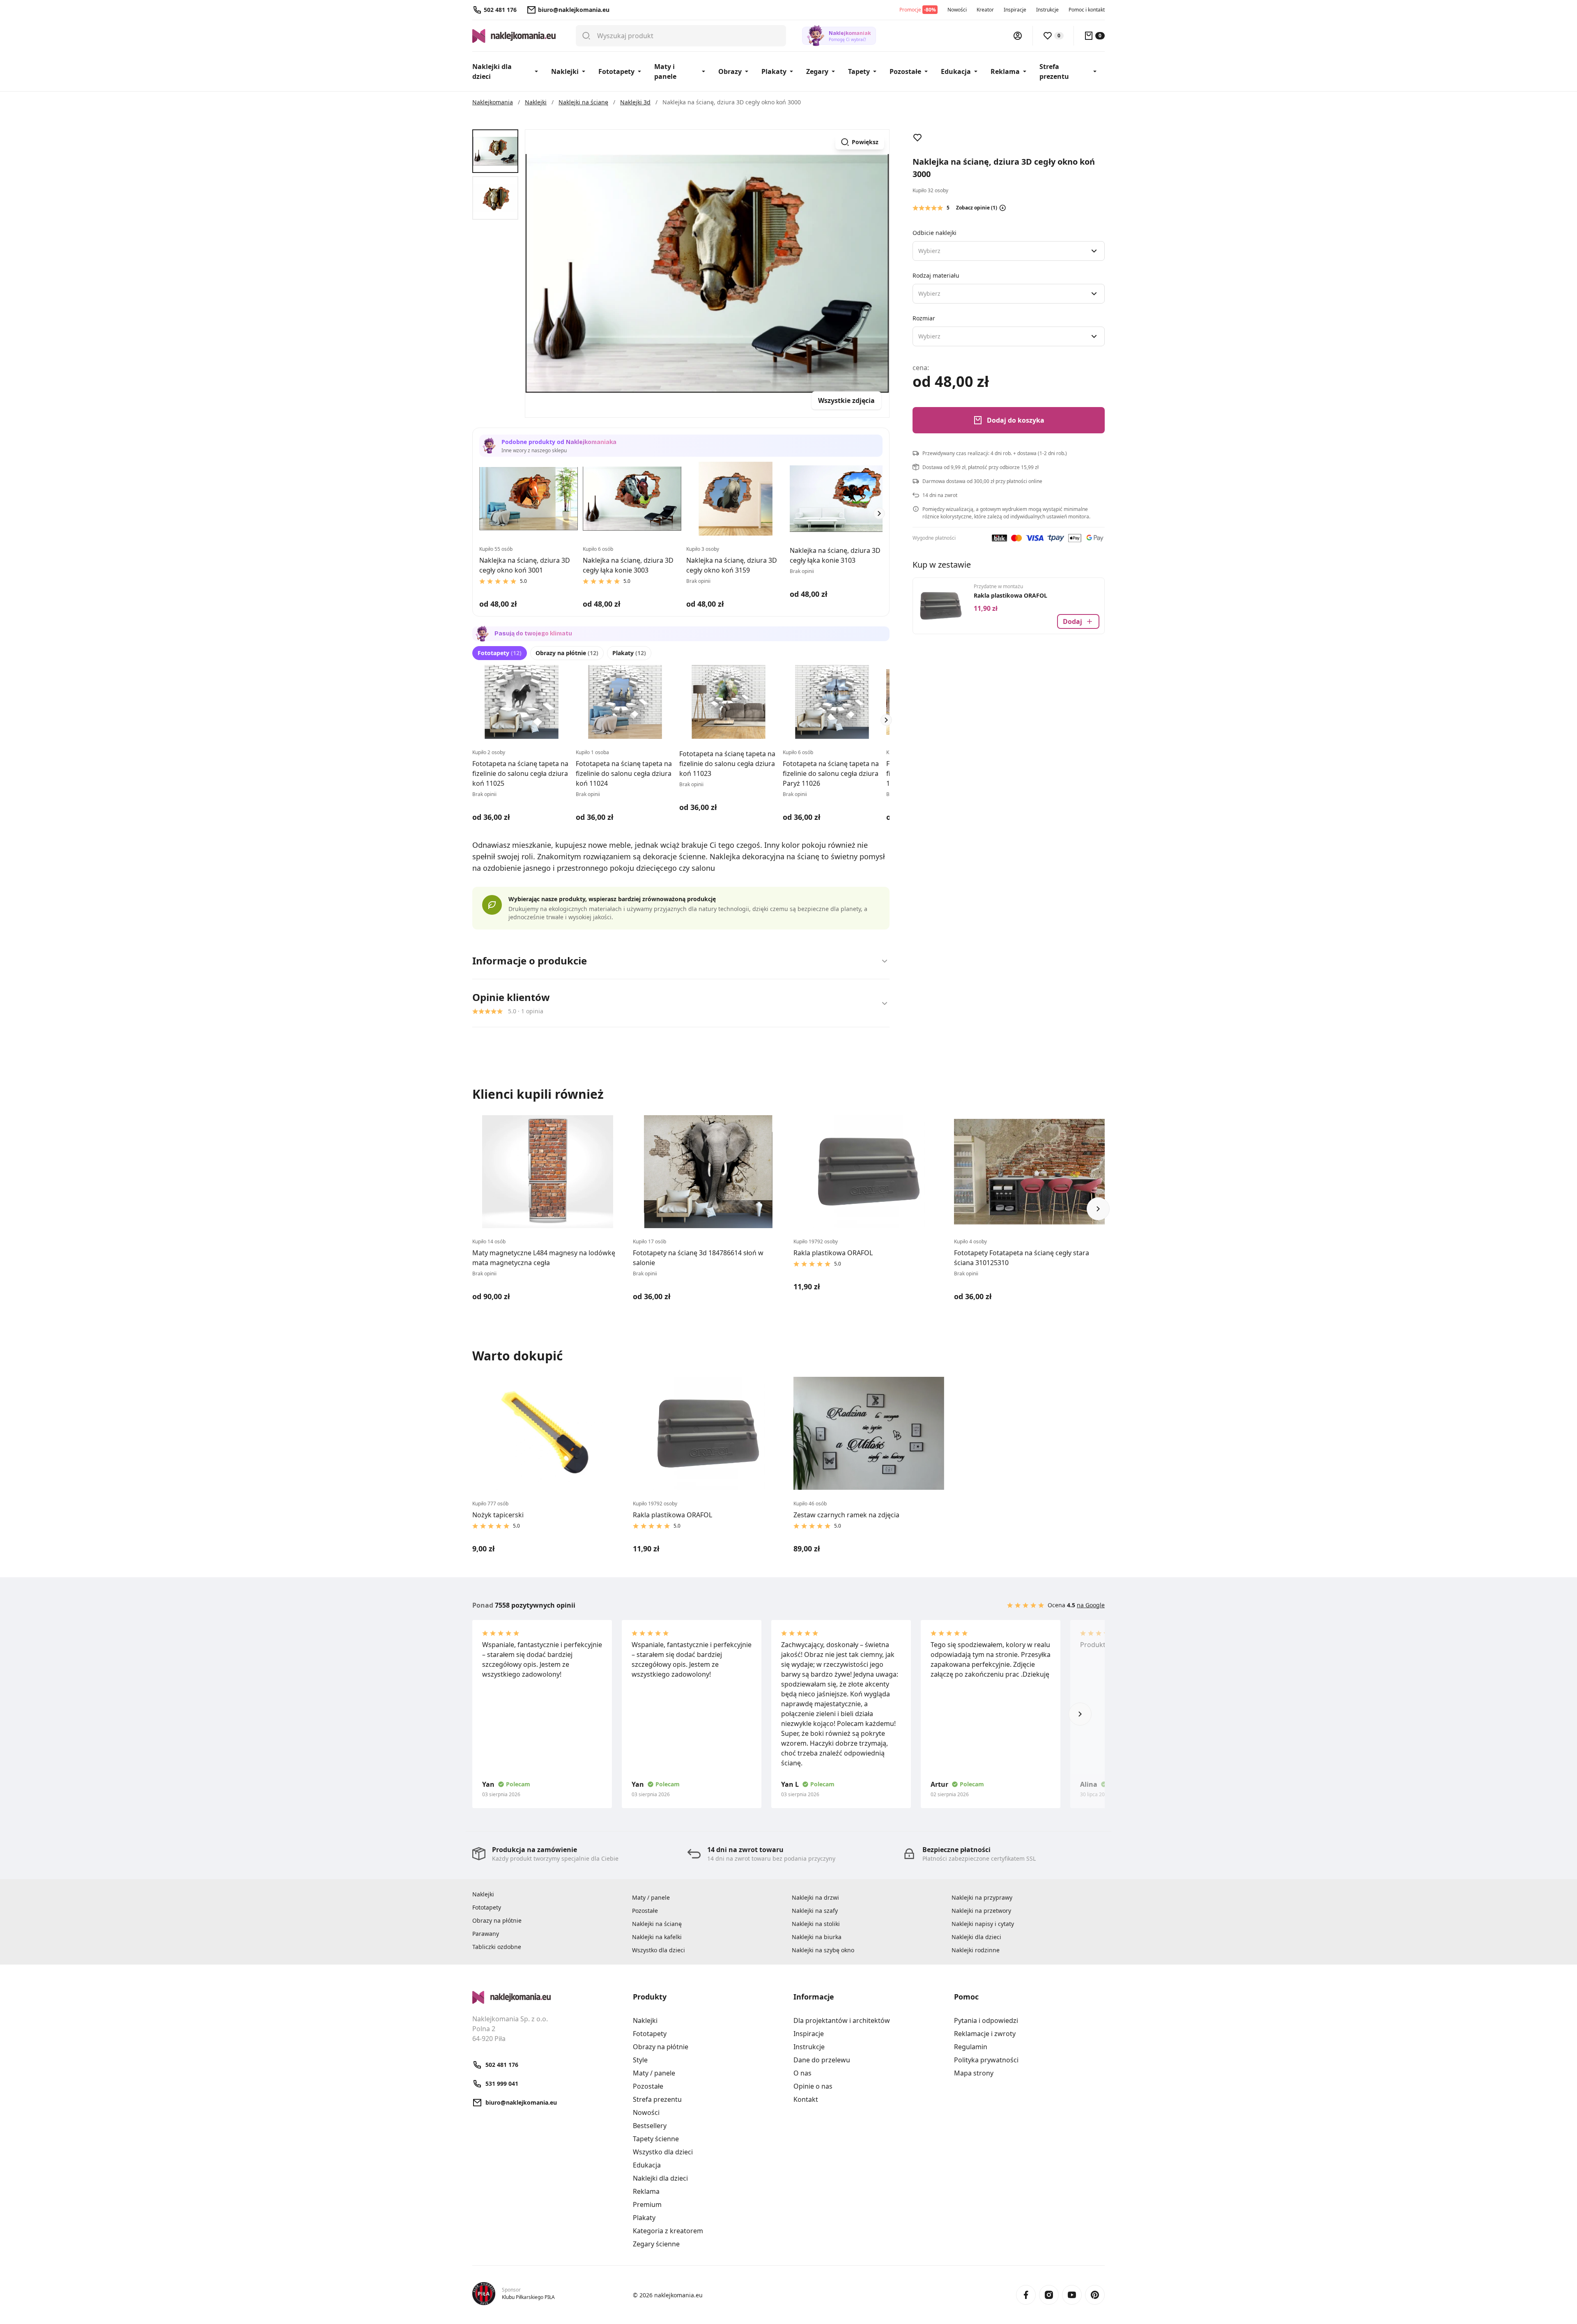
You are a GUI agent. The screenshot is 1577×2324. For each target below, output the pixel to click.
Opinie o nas (813, 2086)
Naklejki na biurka (817, 1937)
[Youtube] (1072, 2295)
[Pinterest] (1095, 2295)
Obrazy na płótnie (567, 653)
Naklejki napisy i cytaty (983, 1924)
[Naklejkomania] (548, 1997)
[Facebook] (1026, 2295)
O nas (802, 2073)
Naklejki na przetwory (981, 1911)
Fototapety (616, 71)
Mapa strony (974, 2073)
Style (640, 2060)
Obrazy (730, 71)
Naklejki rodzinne (976, 1950)
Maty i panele (665, 71)
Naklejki (565, 71)
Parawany (486, 1934)
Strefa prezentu (1054, 71)
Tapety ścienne (656, 2139)
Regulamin (971, 2047)
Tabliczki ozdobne (497, 1947)
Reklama (1005, 71)
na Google (1091, 1605)
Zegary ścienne (656, 2244)
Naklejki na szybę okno (823, 1950)
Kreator (985, 10)
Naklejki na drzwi (815, 1897)
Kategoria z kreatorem (668, 2231)
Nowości (957, 10)
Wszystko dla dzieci (659, 1950)
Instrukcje (1047, 10)
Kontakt (806, 2099)
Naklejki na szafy (815, 1911)
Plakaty (774, 71)
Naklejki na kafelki (657, 1937)
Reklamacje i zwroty (985, 2034)
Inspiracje (1015, 10)
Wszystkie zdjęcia (846, 400)
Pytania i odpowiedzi (986, 2020)
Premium (647, 2204)
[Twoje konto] (1018, 36)
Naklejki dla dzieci (492, 71)
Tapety (859, 71)
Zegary (817, 71)
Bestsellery (650, 2126)
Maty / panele (651, 1897)
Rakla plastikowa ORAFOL (1010, 595)
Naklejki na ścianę (657, 1924)
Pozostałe (905, 71)
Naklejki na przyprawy (982, 1897)
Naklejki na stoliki (816, 1924)
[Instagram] (1049, 2295)
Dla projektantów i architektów (842, 2020)
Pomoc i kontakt (1087, 10)
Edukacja (956, 71)
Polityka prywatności (986, 2060)
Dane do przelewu (822, 2060)
